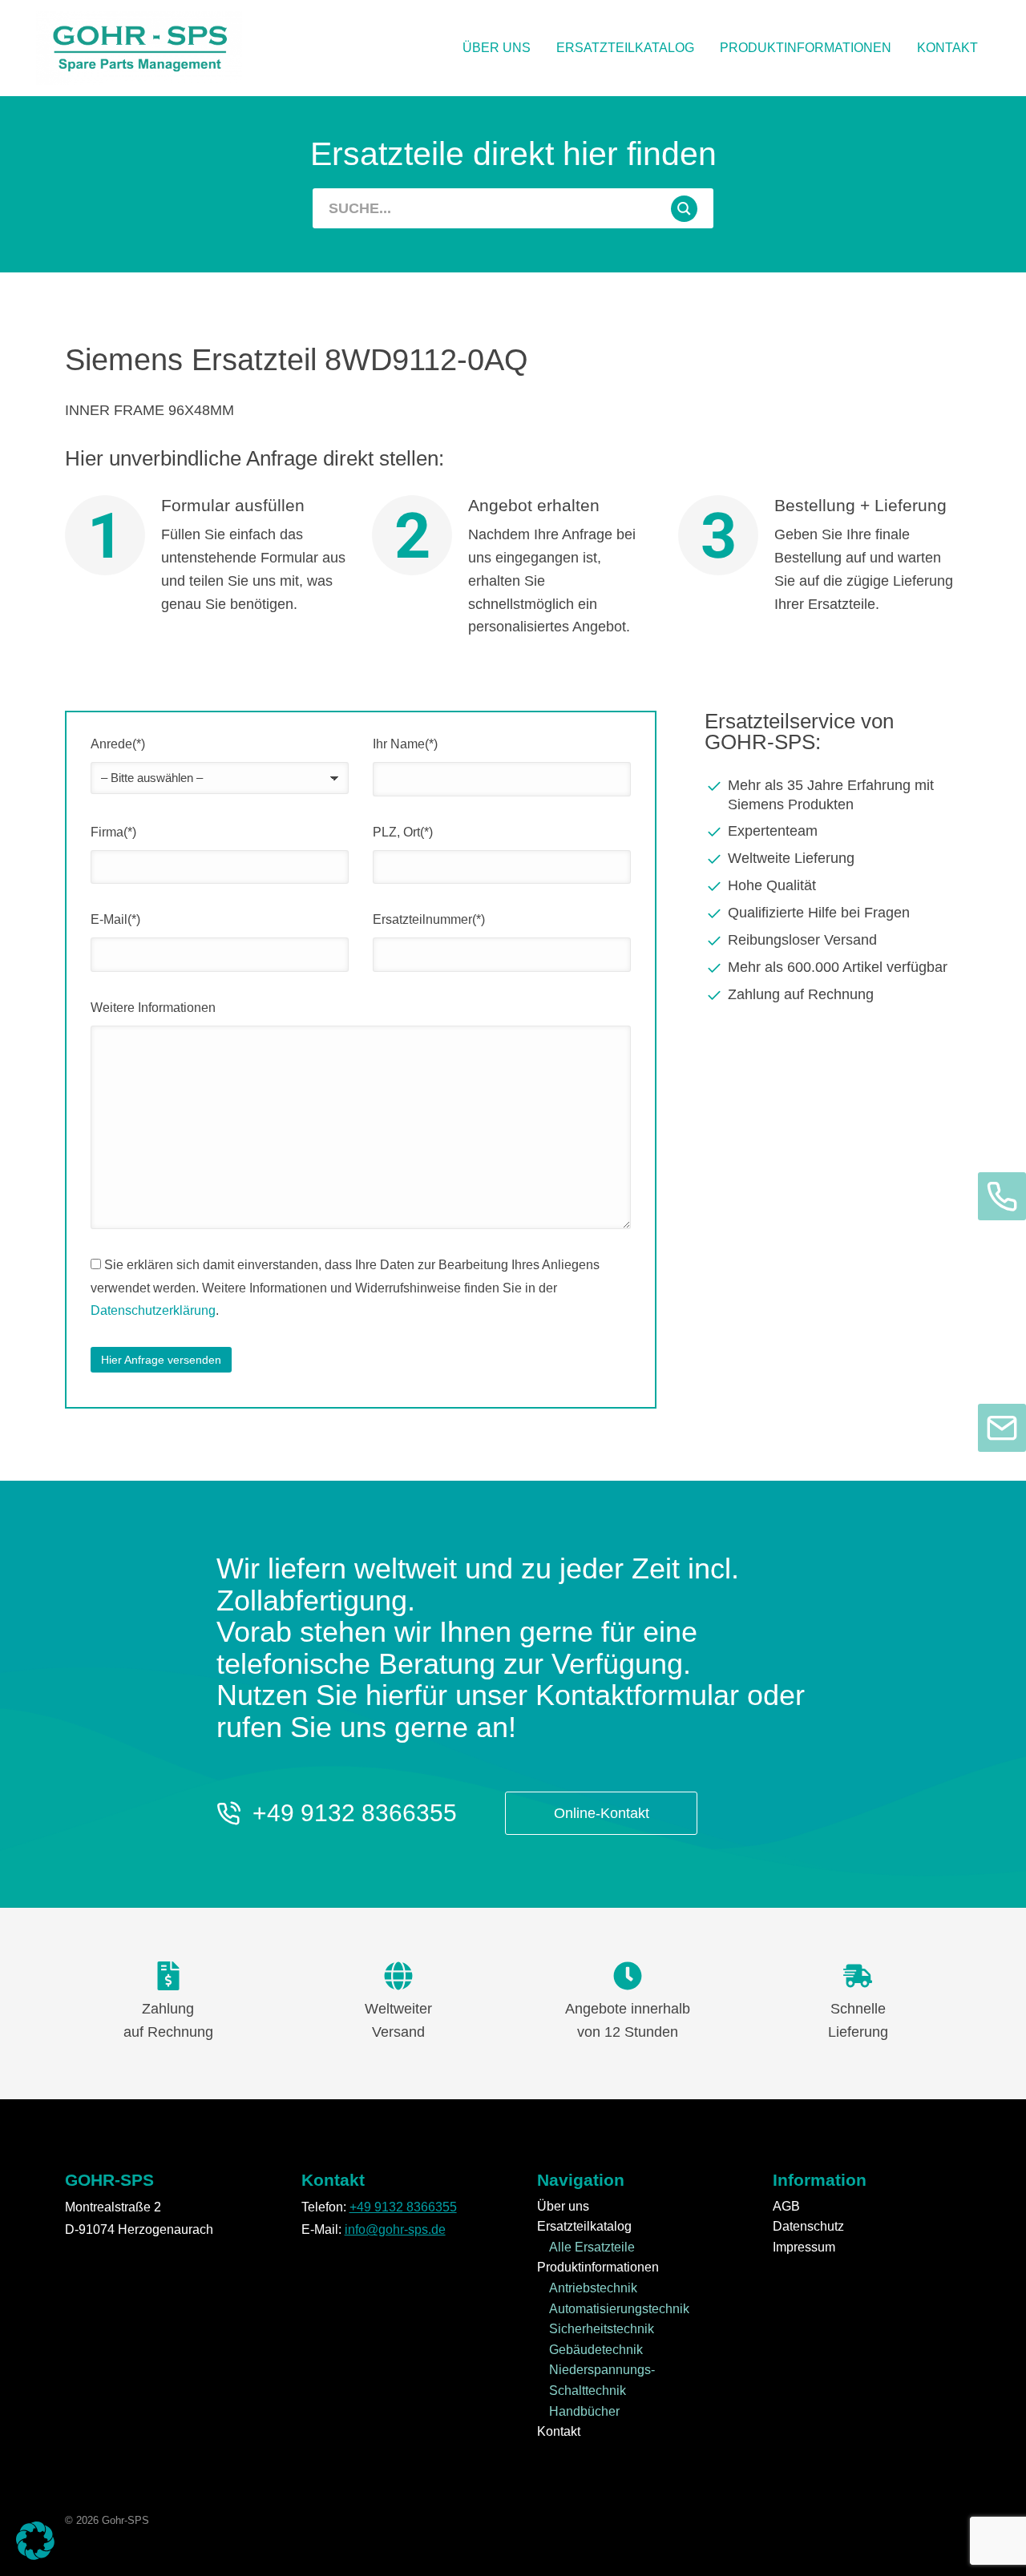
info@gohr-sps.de (395, 2229)
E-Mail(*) (115, 919)
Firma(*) (113, 832)
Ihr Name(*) (405, 744)
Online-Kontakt (602, 1813)
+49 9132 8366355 (355, 1813)
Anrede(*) (118, 744)
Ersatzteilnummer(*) (429, 919)
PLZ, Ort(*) (403, 832)
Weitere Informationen (153, 1008)
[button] (35, 2541)
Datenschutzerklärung (153, 1310)
